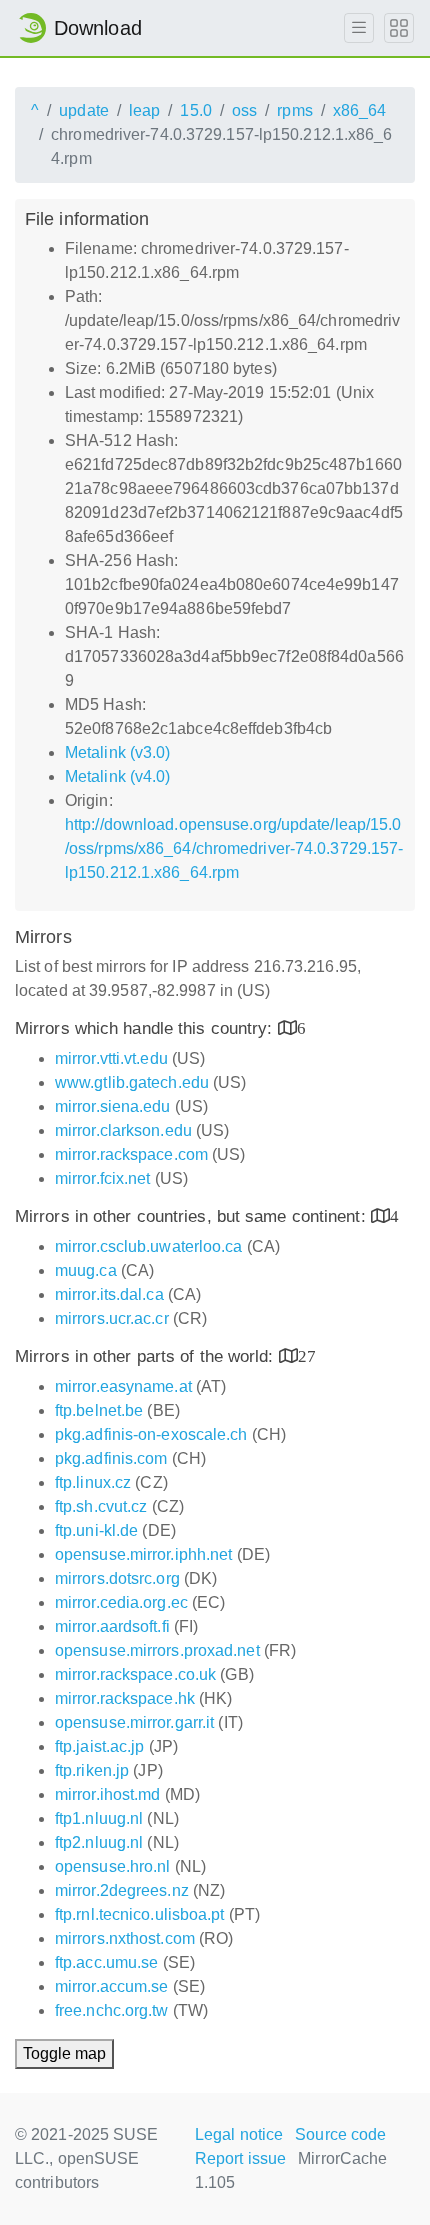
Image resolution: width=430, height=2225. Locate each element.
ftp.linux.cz (93, 1482)
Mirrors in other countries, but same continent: (193, 1216)
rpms (294, 110)
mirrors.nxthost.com (125, 1938)
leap (144, 110)
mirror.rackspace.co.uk (135, 1674)
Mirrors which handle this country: (146, 1028)
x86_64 (360, 110)
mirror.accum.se (112, 1986)
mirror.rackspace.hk (125, 1698)
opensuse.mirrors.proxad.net (157, 1650)
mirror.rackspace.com (131, 1154)
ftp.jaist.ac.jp (100, 1746)
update (84, 110)
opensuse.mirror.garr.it (134, 1722)
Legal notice (239, 2134)
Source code (340, 2134)
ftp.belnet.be (99, 1410)
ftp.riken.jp (92, 1770)
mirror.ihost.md (108, 1794)
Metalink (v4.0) (118, 776)
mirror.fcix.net (103, 1178)
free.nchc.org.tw (112, 2010)
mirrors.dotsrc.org (117, 1578)
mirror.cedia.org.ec (121, 1602)
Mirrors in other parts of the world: (147, 1356)
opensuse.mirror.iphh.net (143, 1554)
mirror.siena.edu (113, 1106)
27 (307, 1355)
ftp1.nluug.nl (99, 1818)
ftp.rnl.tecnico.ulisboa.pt (140, 1914)
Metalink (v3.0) (118, 752)
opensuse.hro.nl (113, 1866)
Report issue (240, 2158)
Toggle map (64, 2053)
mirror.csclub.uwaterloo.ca (149, 1246)
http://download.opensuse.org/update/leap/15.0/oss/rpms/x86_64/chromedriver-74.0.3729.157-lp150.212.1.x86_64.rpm (234, 848)
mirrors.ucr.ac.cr (112, 1318)
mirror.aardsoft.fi (112, 1626)
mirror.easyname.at (123, 1386)
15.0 (195, 110)
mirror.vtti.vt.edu (111, 1058)
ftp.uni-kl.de (96, 1530)
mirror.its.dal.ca (109, 1294)
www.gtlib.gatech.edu (132, 1082)
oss (244, 110)
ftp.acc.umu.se (106, 1962)
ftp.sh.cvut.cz (101, 1506)
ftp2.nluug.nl (99, 1842)
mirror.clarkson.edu (123, 1130)
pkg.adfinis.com (111, 1458)
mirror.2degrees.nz (122, 1890)
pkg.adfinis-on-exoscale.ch (151, 1434)
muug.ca (86, 1270)
